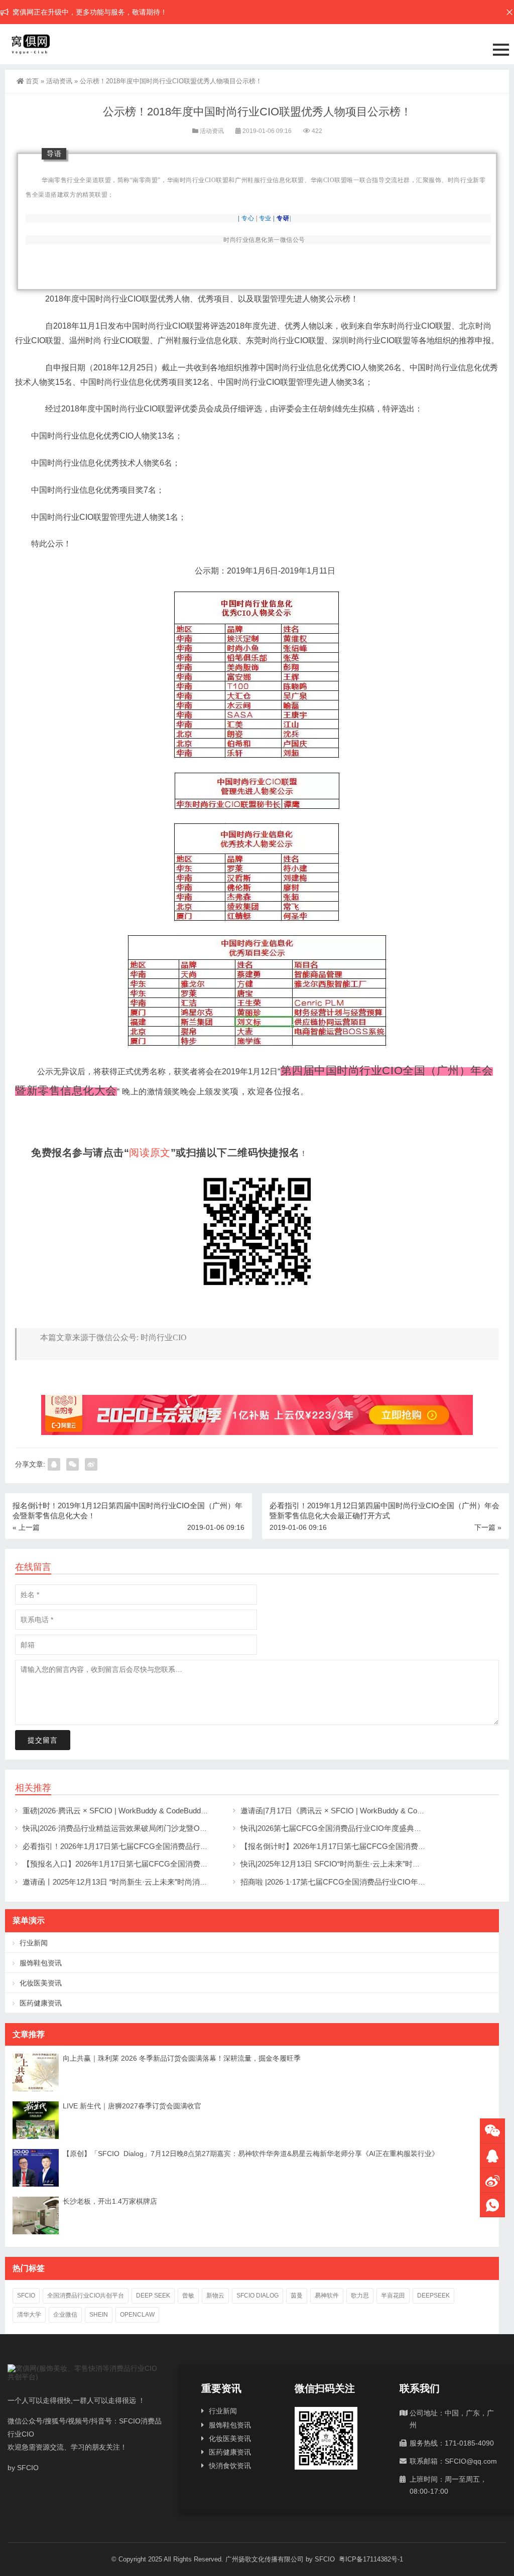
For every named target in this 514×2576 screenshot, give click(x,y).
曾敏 (188, 2296)
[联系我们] (492, 2156)
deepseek (433, 2296)
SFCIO (26, 2296)
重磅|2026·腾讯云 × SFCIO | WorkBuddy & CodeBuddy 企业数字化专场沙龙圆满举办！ (167, 1811)
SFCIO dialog (258, 2296)
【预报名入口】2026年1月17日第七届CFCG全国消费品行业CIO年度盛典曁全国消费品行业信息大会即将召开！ (209, 1864)
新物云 (215, 2296)
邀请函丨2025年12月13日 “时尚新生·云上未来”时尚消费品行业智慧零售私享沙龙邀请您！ (171, 1882)
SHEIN (99, 2315)
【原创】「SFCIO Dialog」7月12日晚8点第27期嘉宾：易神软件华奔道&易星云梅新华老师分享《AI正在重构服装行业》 (251, 2154)
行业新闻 (34, 1943)
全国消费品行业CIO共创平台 (86, 2296)
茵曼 (297, 2296)
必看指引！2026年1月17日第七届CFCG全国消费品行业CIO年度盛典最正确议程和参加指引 (175, 1846)
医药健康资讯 (41, 2003)
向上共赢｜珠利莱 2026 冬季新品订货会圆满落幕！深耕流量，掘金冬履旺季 (182, 2058)
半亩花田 (393, 2296)
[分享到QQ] (54, 1464)
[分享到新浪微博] (91, 1464)
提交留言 (43, 1740)
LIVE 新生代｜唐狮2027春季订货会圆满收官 (132, 2106)
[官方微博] (492, 2180)
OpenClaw (137, 2315)
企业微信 (65, 2315)
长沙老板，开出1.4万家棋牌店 (110, 2201)
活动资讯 (59, 81)
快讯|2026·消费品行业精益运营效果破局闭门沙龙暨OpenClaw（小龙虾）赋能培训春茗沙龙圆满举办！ (193, 1828)
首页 (32, 81)
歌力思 (360, 2296)
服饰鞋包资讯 (41, 1963)
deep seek (153, 2296)
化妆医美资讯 (41, 1983)
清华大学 (29, 2315)
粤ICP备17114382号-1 (370, 2559)
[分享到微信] (73, 1464)
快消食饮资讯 (230, 2466)
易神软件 (327, 2296)
